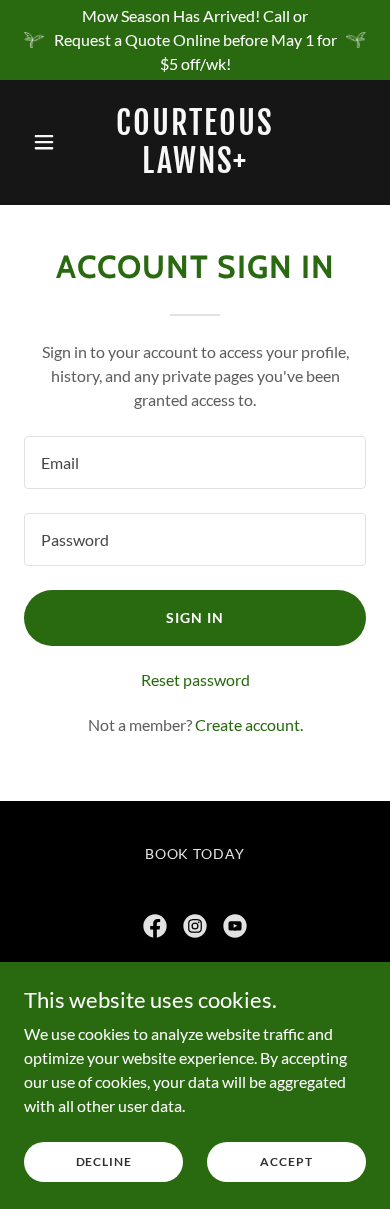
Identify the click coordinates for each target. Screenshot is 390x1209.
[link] (194, 166)
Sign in (195, 617)
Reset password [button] (195, 679)
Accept (286, 1161)
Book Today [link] (195, 853)
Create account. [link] (249, 724)
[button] (49, 142)
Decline (104, 1161)
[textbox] (195, 462)
